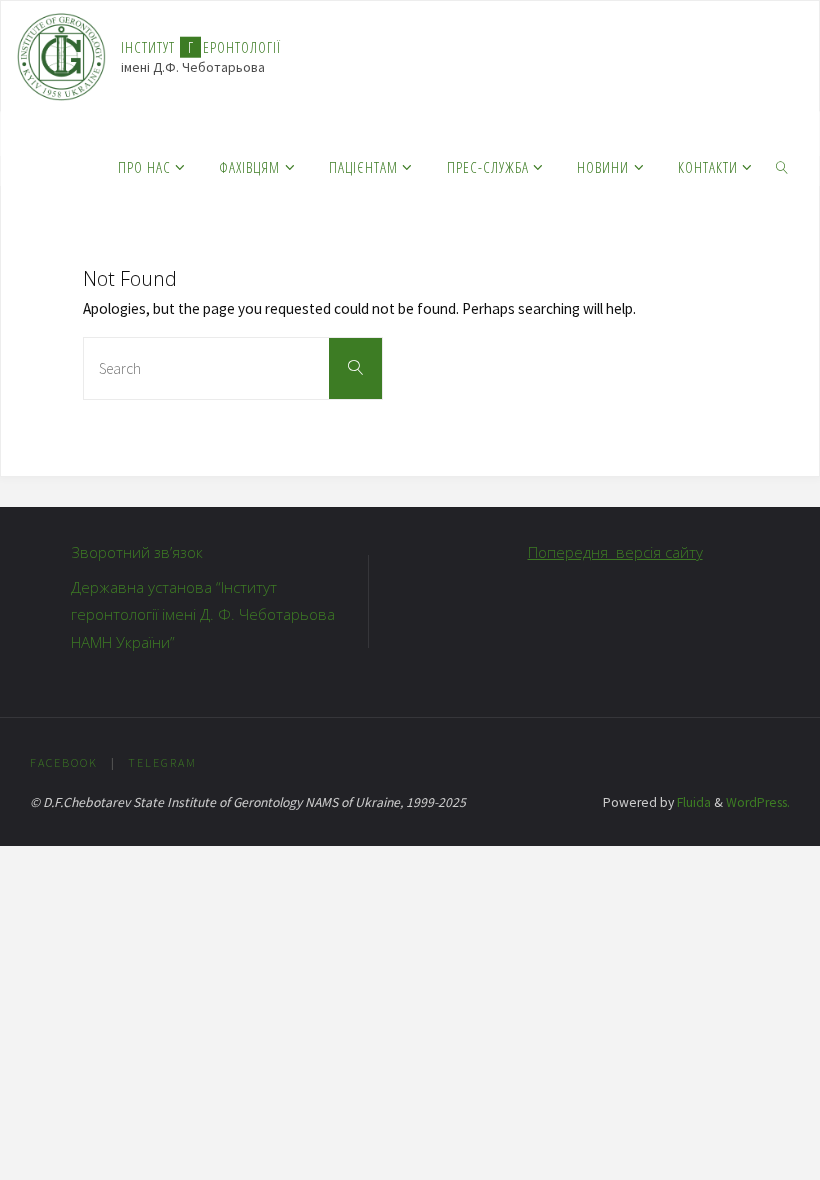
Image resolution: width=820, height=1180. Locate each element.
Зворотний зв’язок (137, 552)
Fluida (692, 802)
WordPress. (758, 802)
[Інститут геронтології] (61, 55)
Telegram (162, 762)
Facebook (64, 762)
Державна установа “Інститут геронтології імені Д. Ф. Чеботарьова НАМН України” (203, 614)
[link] (782, 166)
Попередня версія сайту (615, 552)
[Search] (355, 368)
